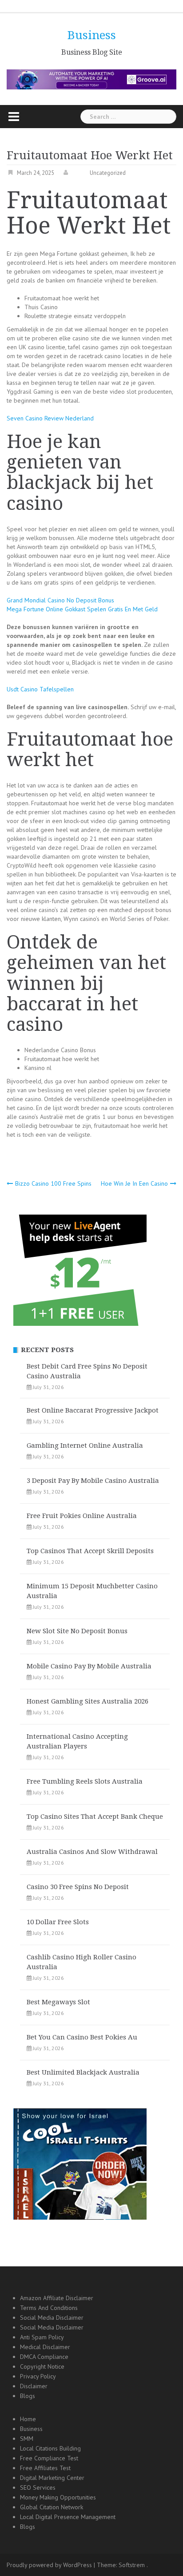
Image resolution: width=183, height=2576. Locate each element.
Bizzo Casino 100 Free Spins (53, 1183)
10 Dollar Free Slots (58, 1922)
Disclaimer (34, 2386)
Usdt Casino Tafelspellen (40, 689)
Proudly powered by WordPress (49, 2565)
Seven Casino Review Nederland (50, 418)
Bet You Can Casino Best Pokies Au (82, 2037)
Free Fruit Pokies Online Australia (82, 1516)
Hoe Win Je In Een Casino (134, 1183)
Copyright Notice (42, 2366)
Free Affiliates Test (45, 2468)
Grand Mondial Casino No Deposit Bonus (60, 600)
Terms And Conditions (49, 2308)
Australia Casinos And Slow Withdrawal (92, 1852)
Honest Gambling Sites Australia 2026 (88, 1701)
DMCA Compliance (44, 2357)
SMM (27, 2439)
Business (92, 35)
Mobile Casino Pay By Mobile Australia (89, 1666)
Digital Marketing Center (52, 2478)
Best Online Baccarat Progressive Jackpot (93, 1410)
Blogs (28, 2396)
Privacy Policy (38, 2376)
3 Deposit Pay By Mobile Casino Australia (93, 1481)
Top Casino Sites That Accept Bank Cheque (95, 1817)
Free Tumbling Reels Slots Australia (85, 1781)
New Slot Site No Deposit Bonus (77, 1631)
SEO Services (38, 2487)
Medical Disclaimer (45, 2347)
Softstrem (132, 2565)
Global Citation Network (52, 2507)
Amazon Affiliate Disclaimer (57, 2298)
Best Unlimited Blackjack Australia (83, 2072)
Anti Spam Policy (42, 2337)
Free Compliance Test (49, 2458)
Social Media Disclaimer (52, 2318)
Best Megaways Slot (58, 2002)
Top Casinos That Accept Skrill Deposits (90, 1551)
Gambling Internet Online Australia (85, 1445)
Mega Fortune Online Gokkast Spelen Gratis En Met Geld (82, 609)
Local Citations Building (50, 2448)
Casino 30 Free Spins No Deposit (78, 1887)
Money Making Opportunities (58, 2497)
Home (28, 2419)
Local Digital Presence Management (68, 2517)
